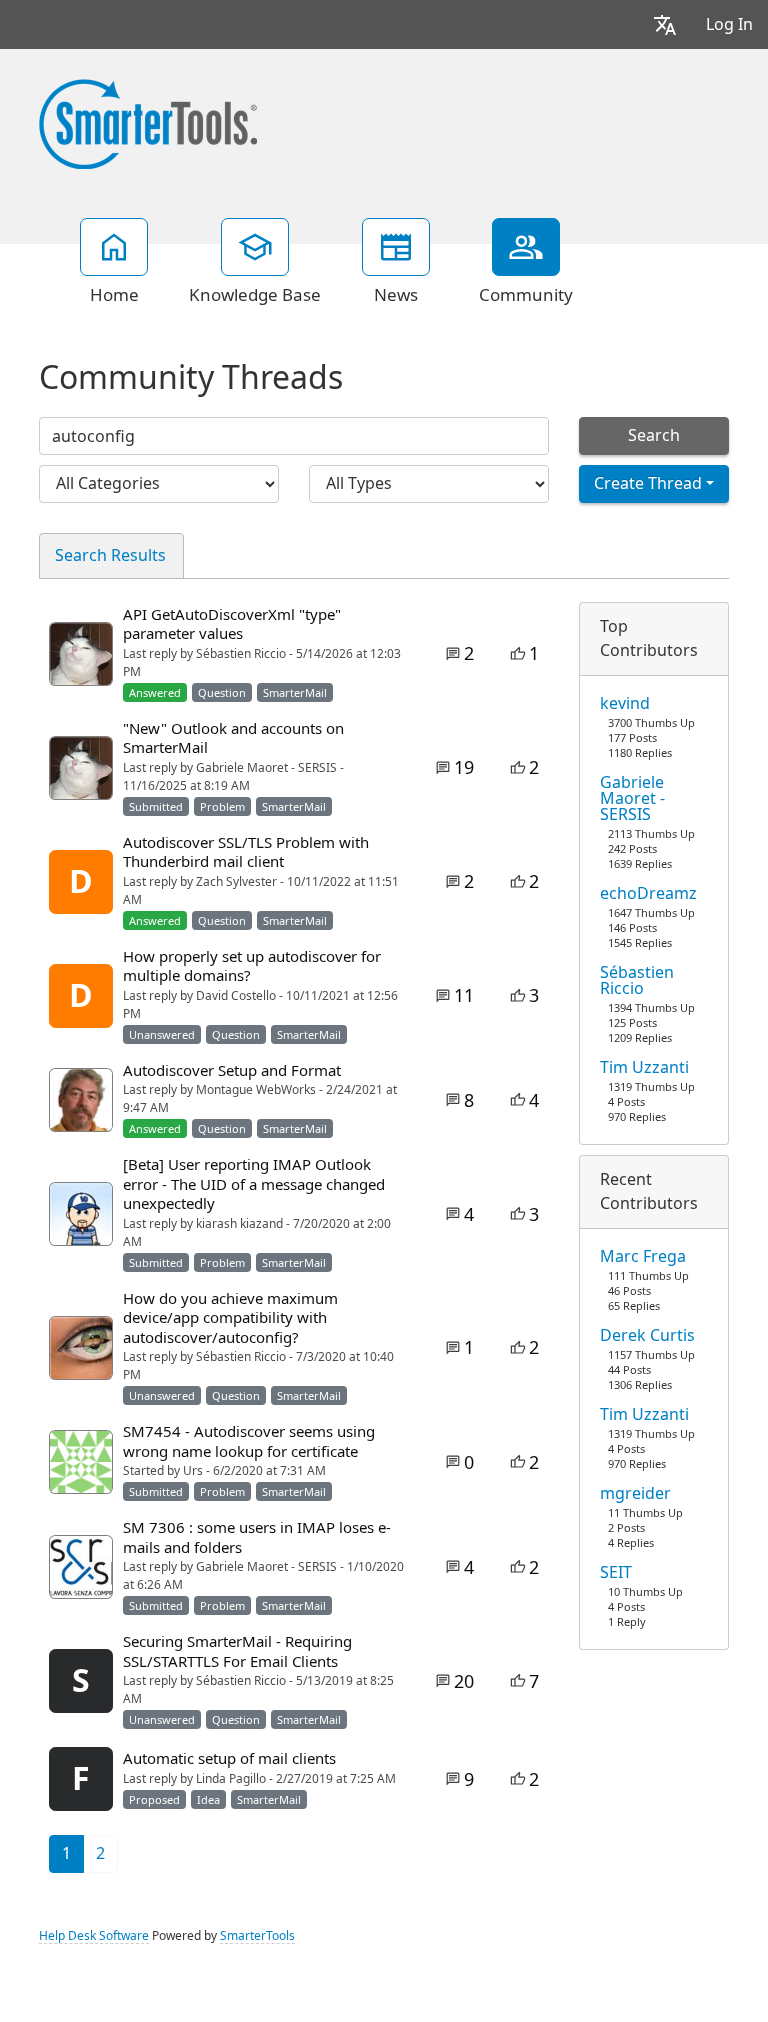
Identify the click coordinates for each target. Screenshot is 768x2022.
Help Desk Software (94, 1936)
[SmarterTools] (148, 122)
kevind (625, 704)
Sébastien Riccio (637, 981)
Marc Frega (643, 1257)
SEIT (616, 1573)
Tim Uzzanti (644, 1068)
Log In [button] (729, 24)
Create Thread (648, 483)
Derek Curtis (647, 1336)
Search (654, 435)
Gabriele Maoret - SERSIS (632, 799)
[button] (665, 24)
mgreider (635, 1494)
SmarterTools (257, 1936)
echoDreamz (648, 894)
